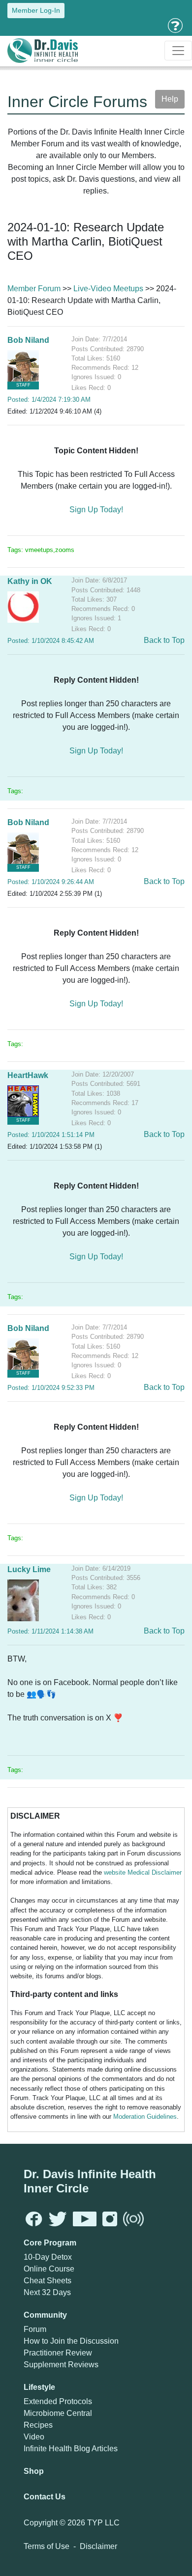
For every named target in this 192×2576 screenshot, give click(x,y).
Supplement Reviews (61, 2365)
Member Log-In (36, 10)
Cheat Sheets (48, 2281)
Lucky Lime (29, 1569)
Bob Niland (28, 340)
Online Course (49, 2269)
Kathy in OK (30, 581)
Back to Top (164, 640)
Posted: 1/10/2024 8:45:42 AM (51, 641)
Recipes (38, 2425)
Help (170, 99)
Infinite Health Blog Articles (71, 2449)
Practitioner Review (58, 2353)
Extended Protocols (58, 2401)
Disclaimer (98, 2546)
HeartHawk (28, 1075)
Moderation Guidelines (145, 2117)
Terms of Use (47, 2546)
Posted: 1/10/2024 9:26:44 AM (51, 882)
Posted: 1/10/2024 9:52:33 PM (51, 1388)
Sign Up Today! (96, 510)
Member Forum (34, 289)
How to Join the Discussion (71, 2341)
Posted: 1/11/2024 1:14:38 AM (50, 1631)
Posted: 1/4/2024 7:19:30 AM (49, 400)
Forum (35, 2329)
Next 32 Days (47, 2292)
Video (34, 2437)
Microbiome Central (58, 2413)
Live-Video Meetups (108, 289)
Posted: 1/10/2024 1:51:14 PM (51, 1135)
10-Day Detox (48, 2257)
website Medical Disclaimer (143, 1872)
